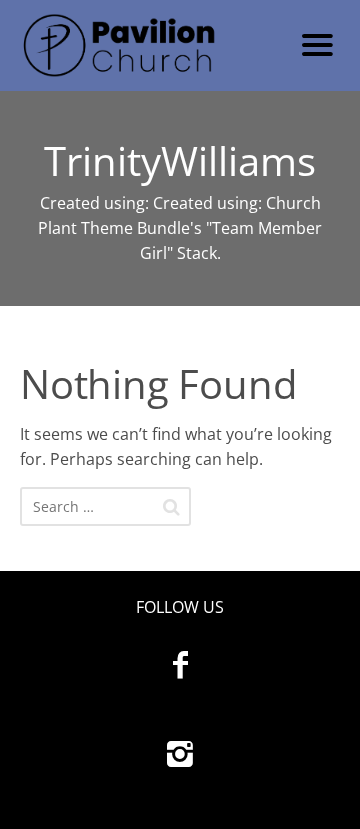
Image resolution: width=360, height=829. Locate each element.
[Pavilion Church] (147, 45)
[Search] (171, 507)
